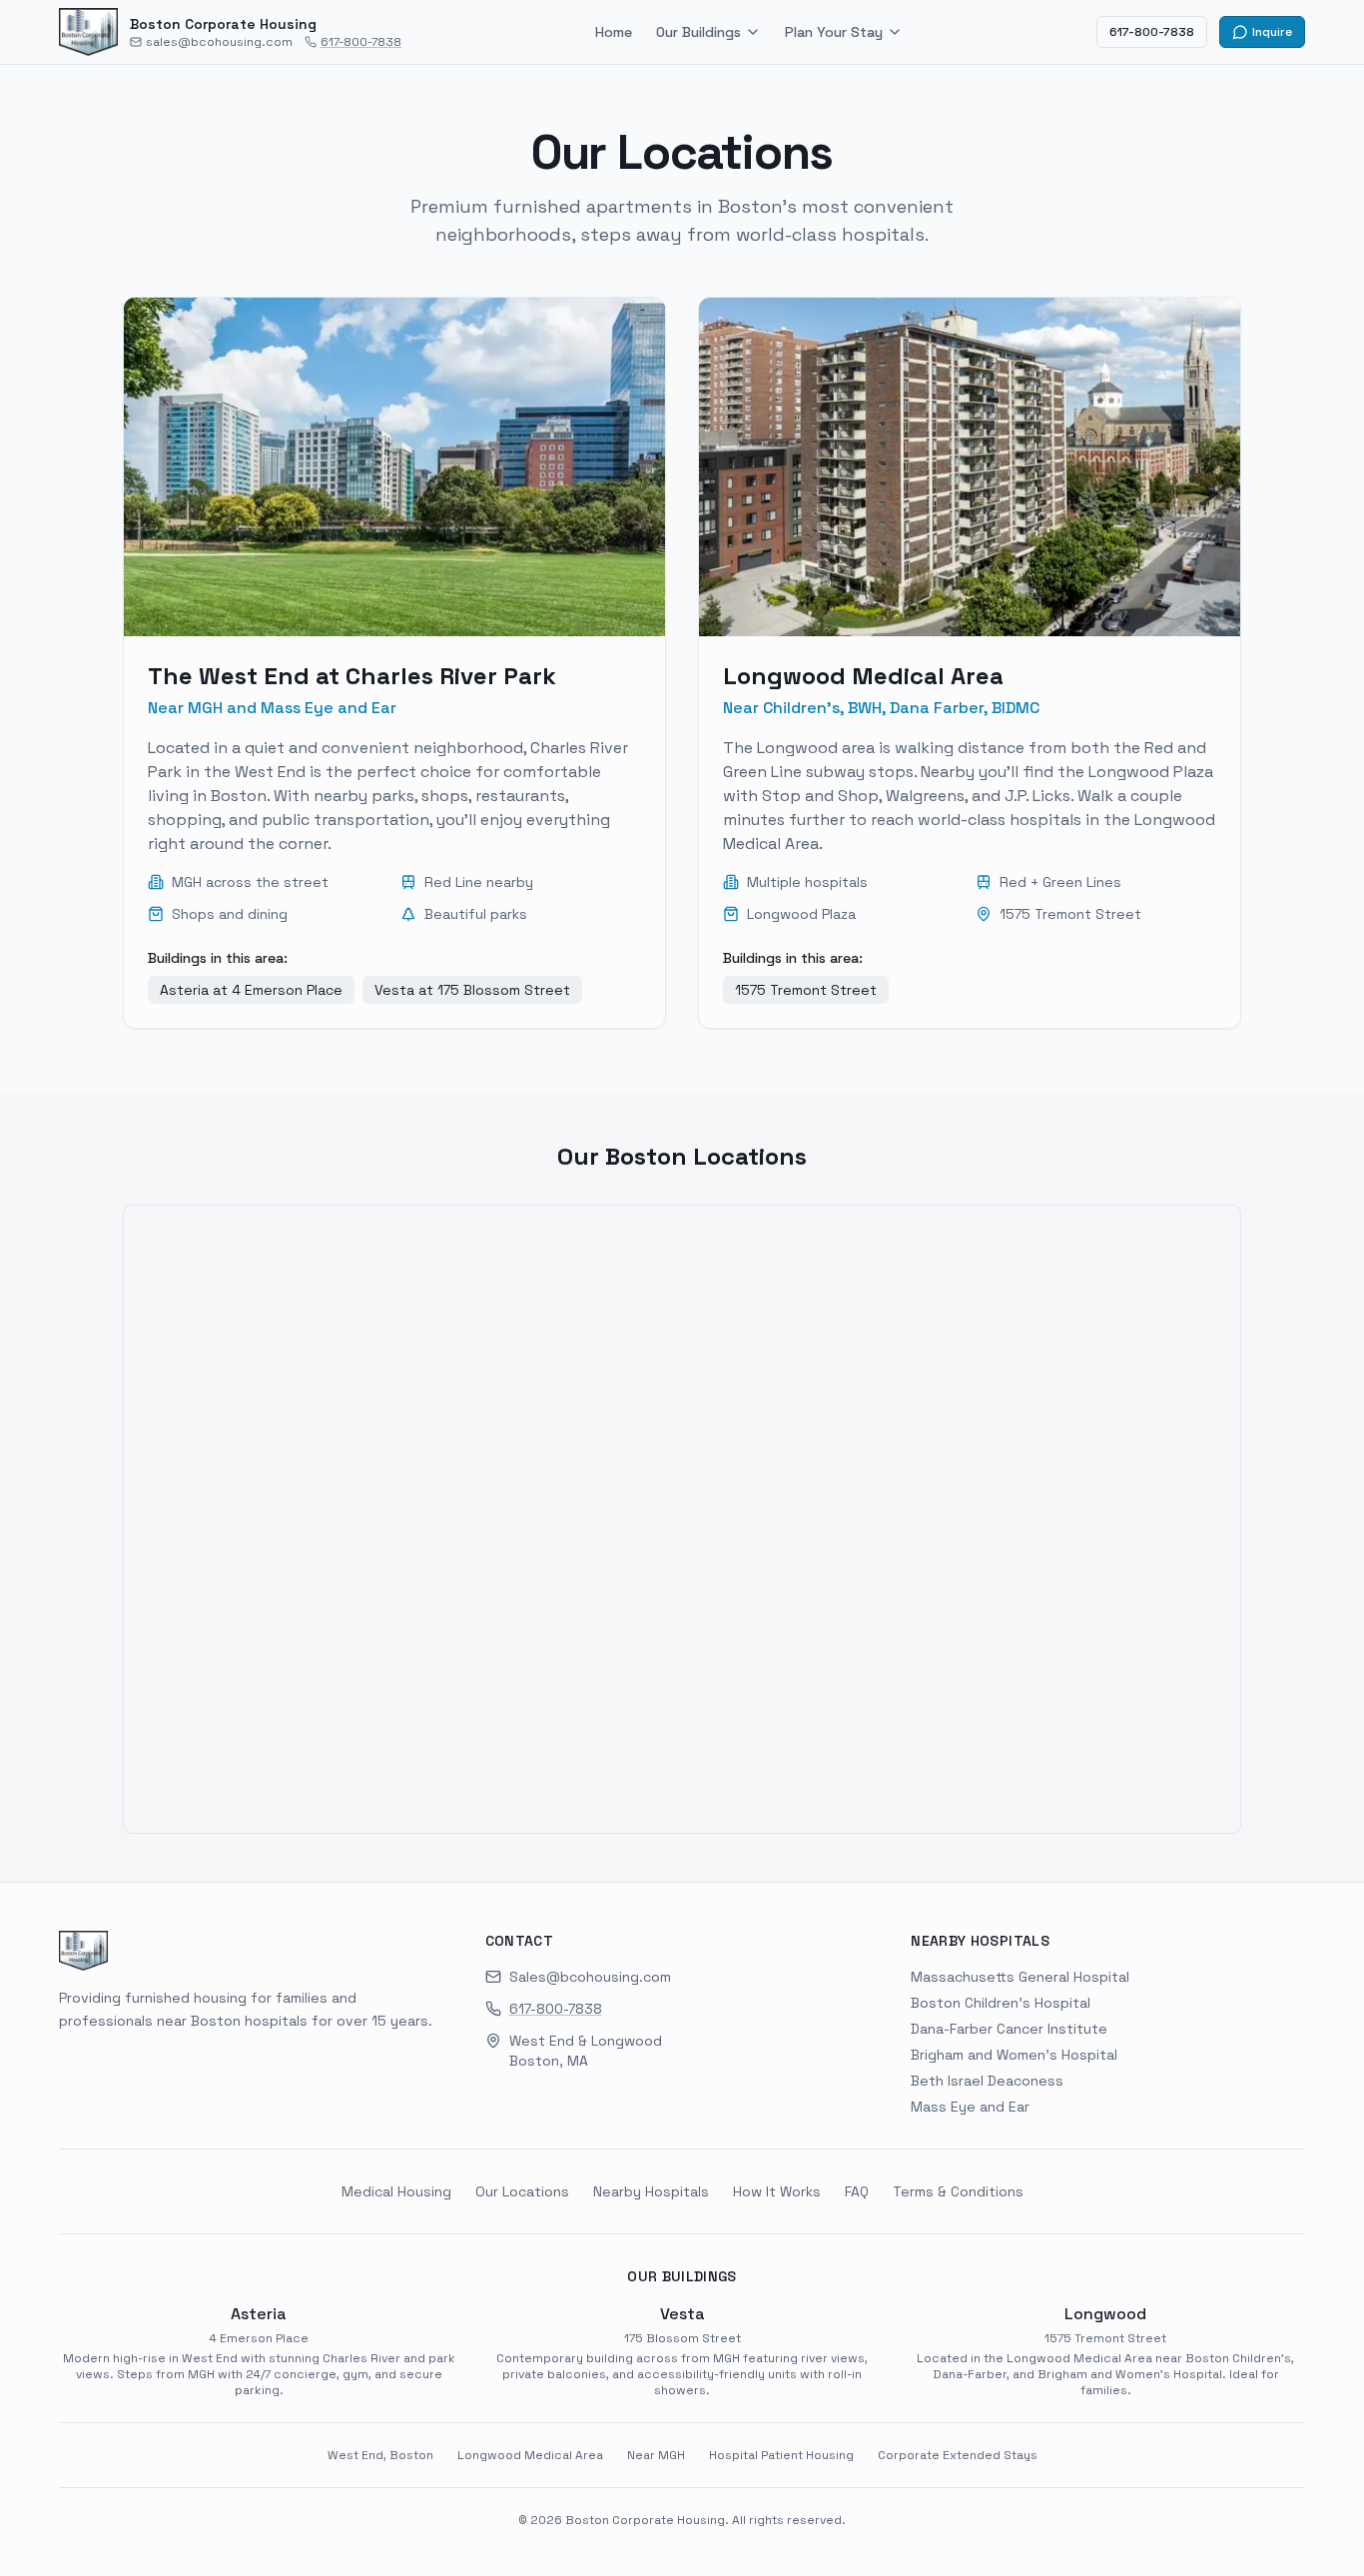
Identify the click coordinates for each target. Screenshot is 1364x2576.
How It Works (777, 2191)
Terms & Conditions (958, 2191)
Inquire (1272, 32)
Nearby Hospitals (651, 2191)
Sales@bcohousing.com (590, 1977)
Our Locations (522, 2191)
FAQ (857, 2191)
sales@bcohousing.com (219, 42)
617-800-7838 (361, 42)
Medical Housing (396, 2191)
